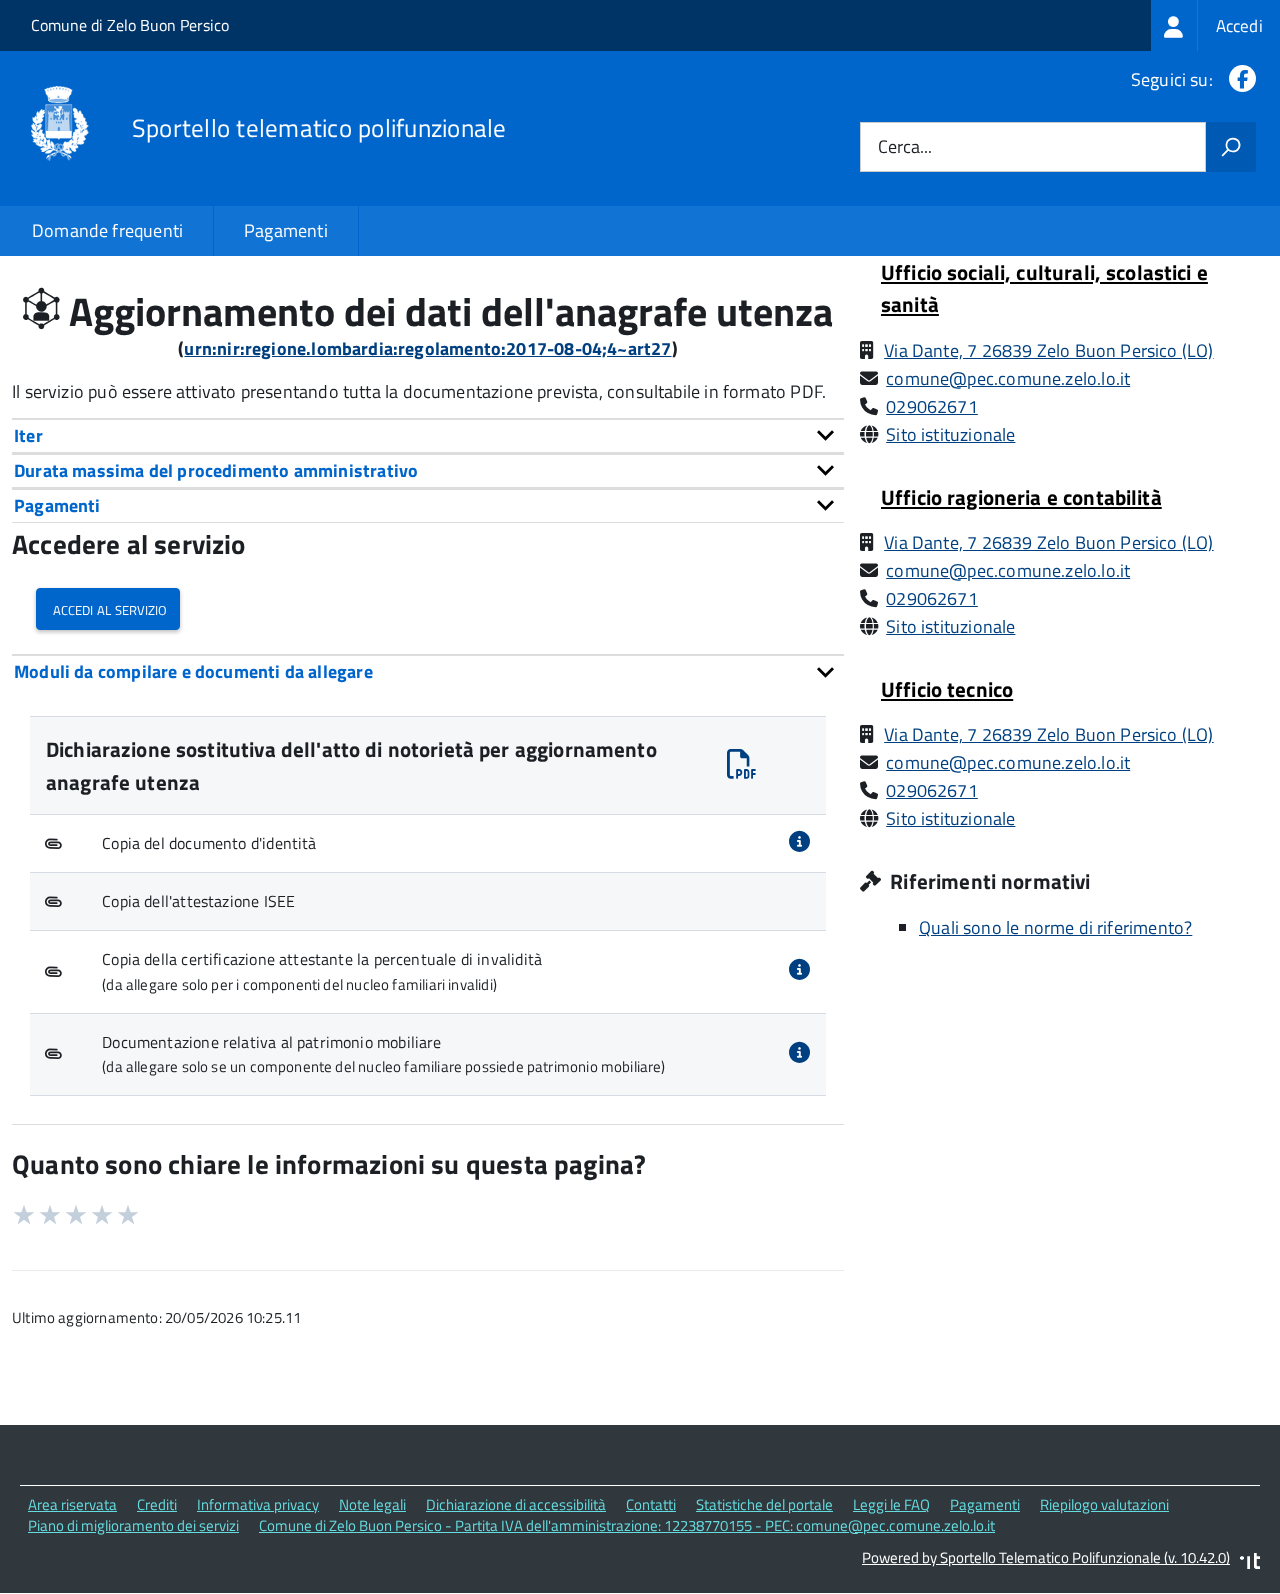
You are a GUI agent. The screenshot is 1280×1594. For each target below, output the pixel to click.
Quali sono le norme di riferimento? (1055, 927)
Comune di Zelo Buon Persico (130, 25)
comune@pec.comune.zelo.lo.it (1008, 378)
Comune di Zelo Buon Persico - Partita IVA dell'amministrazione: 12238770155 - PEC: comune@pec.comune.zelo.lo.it (627, 1525)
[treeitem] (1215, 25)
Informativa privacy (258, 1504)
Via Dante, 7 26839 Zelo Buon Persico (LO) (1048, 350)
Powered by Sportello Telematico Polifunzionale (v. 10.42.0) (1046, 1557)
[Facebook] (1238, 79)
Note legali (372, 1504)
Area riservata (72, 1504)
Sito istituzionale (950, 434)
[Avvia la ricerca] (1231, 147)
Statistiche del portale (764, 1504)
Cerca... (905, 147)
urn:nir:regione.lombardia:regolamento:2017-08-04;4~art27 (427, 348)
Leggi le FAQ (891, 1504)
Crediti (157, 1504)
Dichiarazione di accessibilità (516, 1504)
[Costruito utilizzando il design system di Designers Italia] (1250, 1563)
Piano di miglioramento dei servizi (133, 1525)
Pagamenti (286, 230)
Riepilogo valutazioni (1104, 1504)
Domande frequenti (107, 230)
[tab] (428, 435)
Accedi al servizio (108, 608)
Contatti (651, 1504)
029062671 (932, 406)
